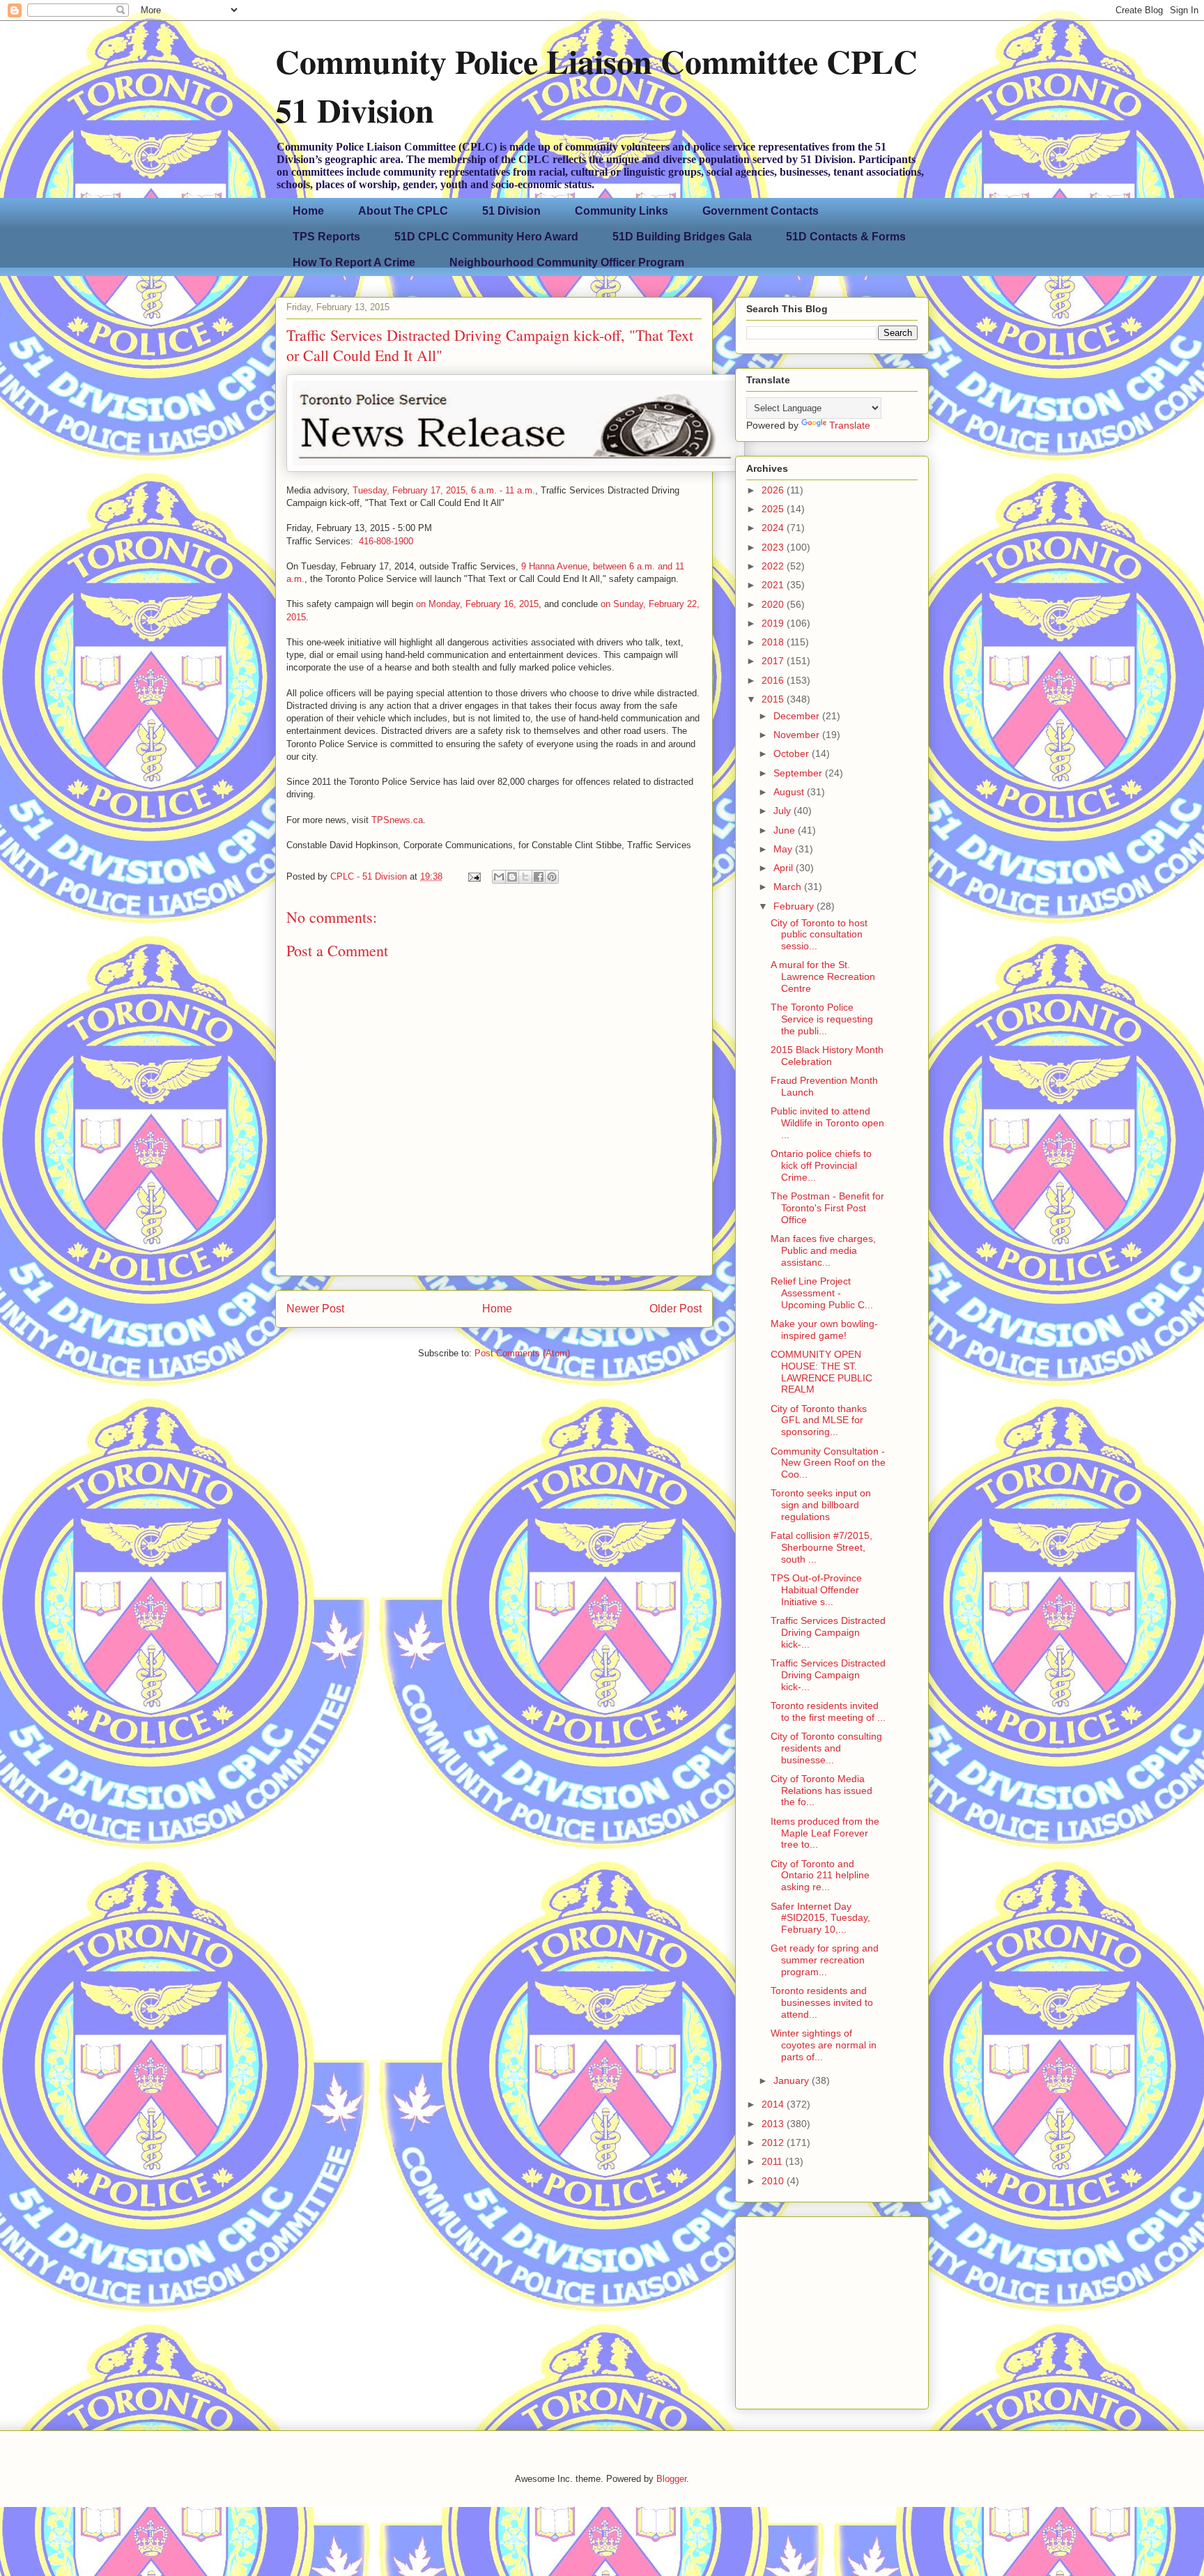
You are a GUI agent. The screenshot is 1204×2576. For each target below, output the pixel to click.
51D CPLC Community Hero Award (486, 237)
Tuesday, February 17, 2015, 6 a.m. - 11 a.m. (444, 490)
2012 (774, 2142)
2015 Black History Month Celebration (827, 1056)
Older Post (676, 1309)
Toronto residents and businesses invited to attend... (822, 2002)
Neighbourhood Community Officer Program (567, 262)
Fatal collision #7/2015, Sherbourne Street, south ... (821, 1547)
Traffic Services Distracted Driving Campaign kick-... (828, 1632)
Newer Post (315, 1309)
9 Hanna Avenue (554, 566)
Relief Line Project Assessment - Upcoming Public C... (822, 1293)
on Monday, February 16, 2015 (477, 604)
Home (308, 211)
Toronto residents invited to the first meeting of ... (828, 1711)
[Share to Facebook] (539, 877)
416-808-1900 (386, 541)
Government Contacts (761, 211)
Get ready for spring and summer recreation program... (825, 1960)
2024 (774, 528)
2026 (774, 490)
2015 (774, 699)
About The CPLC (403, 211)
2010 (774, 2181)
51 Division (511, 211)
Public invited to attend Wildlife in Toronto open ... (827, 1123)
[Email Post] (473, 876)
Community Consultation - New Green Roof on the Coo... (828, 1463)
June (786, 830)
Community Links (622, 211)
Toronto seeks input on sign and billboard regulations (821, 1505)
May (784, 849)
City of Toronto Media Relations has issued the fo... (821, 1791)
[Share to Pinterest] (552, 877)
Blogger (671, 2479)
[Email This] (499, 877)
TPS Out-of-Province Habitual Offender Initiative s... (816, 1590)
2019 (774, 623)
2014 (774, 2104)
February (795, 906)
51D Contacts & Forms (846, 237)
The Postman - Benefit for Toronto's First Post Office (827, 1208)
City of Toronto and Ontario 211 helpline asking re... (820, 1876)
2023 (774, 547)
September (799, 773)
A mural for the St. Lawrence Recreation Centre (823, 976)
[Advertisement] (833, 2309)
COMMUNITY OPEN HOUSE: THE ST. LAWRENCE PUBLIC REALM (821, 1372)
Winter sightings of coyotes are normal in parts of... (824, 2045)
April (785, 868)
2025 (774, 509)
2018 (774, 642)
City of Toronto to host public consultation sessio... (819, 935)
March (789, 887)
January (793, 2080)
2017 (774, 661)
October (793, 753)
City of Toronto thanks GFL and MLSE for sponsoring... (819, 1420)
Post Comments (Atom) (522, 1353)
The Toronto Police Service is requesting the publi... (822, 1019)
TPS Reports (326, 237)
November (798, 735)
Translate (850, 425)
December (798, 716)
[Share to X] (525, 877)
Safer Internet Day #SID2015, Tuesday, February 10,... (820, 1918)
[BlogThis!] (512, 877)
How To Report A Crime (354, 262)
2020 (774, 604)
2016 (774, 680)
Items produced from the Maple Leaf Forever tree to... (825, 1833)
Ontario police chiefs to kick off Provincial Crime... (821, 1165)
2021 (774, 585)
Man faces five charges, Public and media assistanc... (823, 1250)
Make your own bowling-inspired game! (824, 1329)
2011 (773, 2161)
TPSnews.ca (397, 820)
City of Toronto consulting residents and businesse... (826, 1748)
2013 (774, 2124)
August (790, 792)
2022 (774, 566)
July (784, 811)
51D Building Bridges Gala (682, 237)
